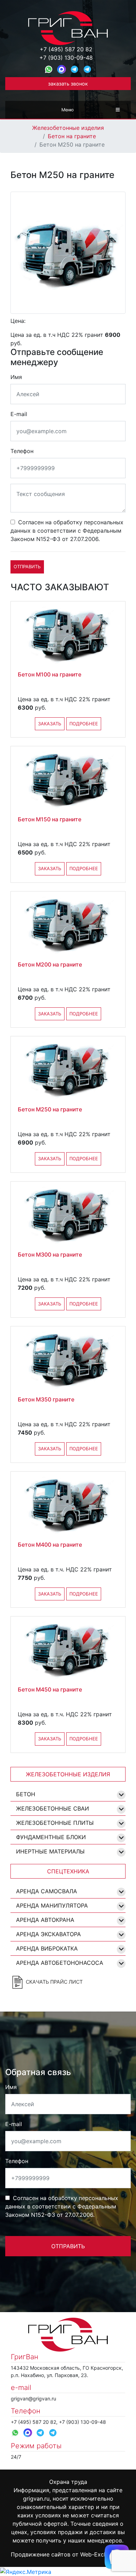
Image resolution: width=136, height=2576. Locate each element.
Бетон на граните (72, 136)
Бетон (26, 1794)
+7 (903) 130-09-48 (66, 58)
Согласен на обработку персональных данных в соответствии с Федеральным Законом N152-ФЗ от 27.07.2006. (67, 531)
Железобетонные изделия (68, 128)
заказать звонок (68, 84)
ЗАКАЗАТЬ (50, 724)
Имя (16, 377)
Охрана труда (68, 2482)
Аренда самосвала (47, 1891)
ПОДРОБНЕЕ (84, 724)
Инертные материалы (50, 1851)
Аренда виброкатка (47, 1948)
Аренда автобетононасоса (60, 1963)
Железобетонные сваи (52, 1808)
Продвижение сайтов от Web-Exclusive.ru (68, 2554)
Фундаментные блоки (51, 1837)
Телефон (22, 451)
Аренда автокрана (45, 1920)
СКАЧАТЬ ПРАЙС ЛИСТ (54, 1981)
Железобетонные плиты (55, 1823)
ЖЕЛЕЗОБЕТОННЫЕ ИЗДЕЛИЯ (68, 1774)
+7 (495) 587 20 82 (66, 49)
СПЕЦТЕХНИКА (68, 1871)
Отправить (27, 567)
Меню (67, 110)
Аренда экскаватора (48, 1934)
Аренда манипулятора (52, 1905)
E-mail (19, 414)
